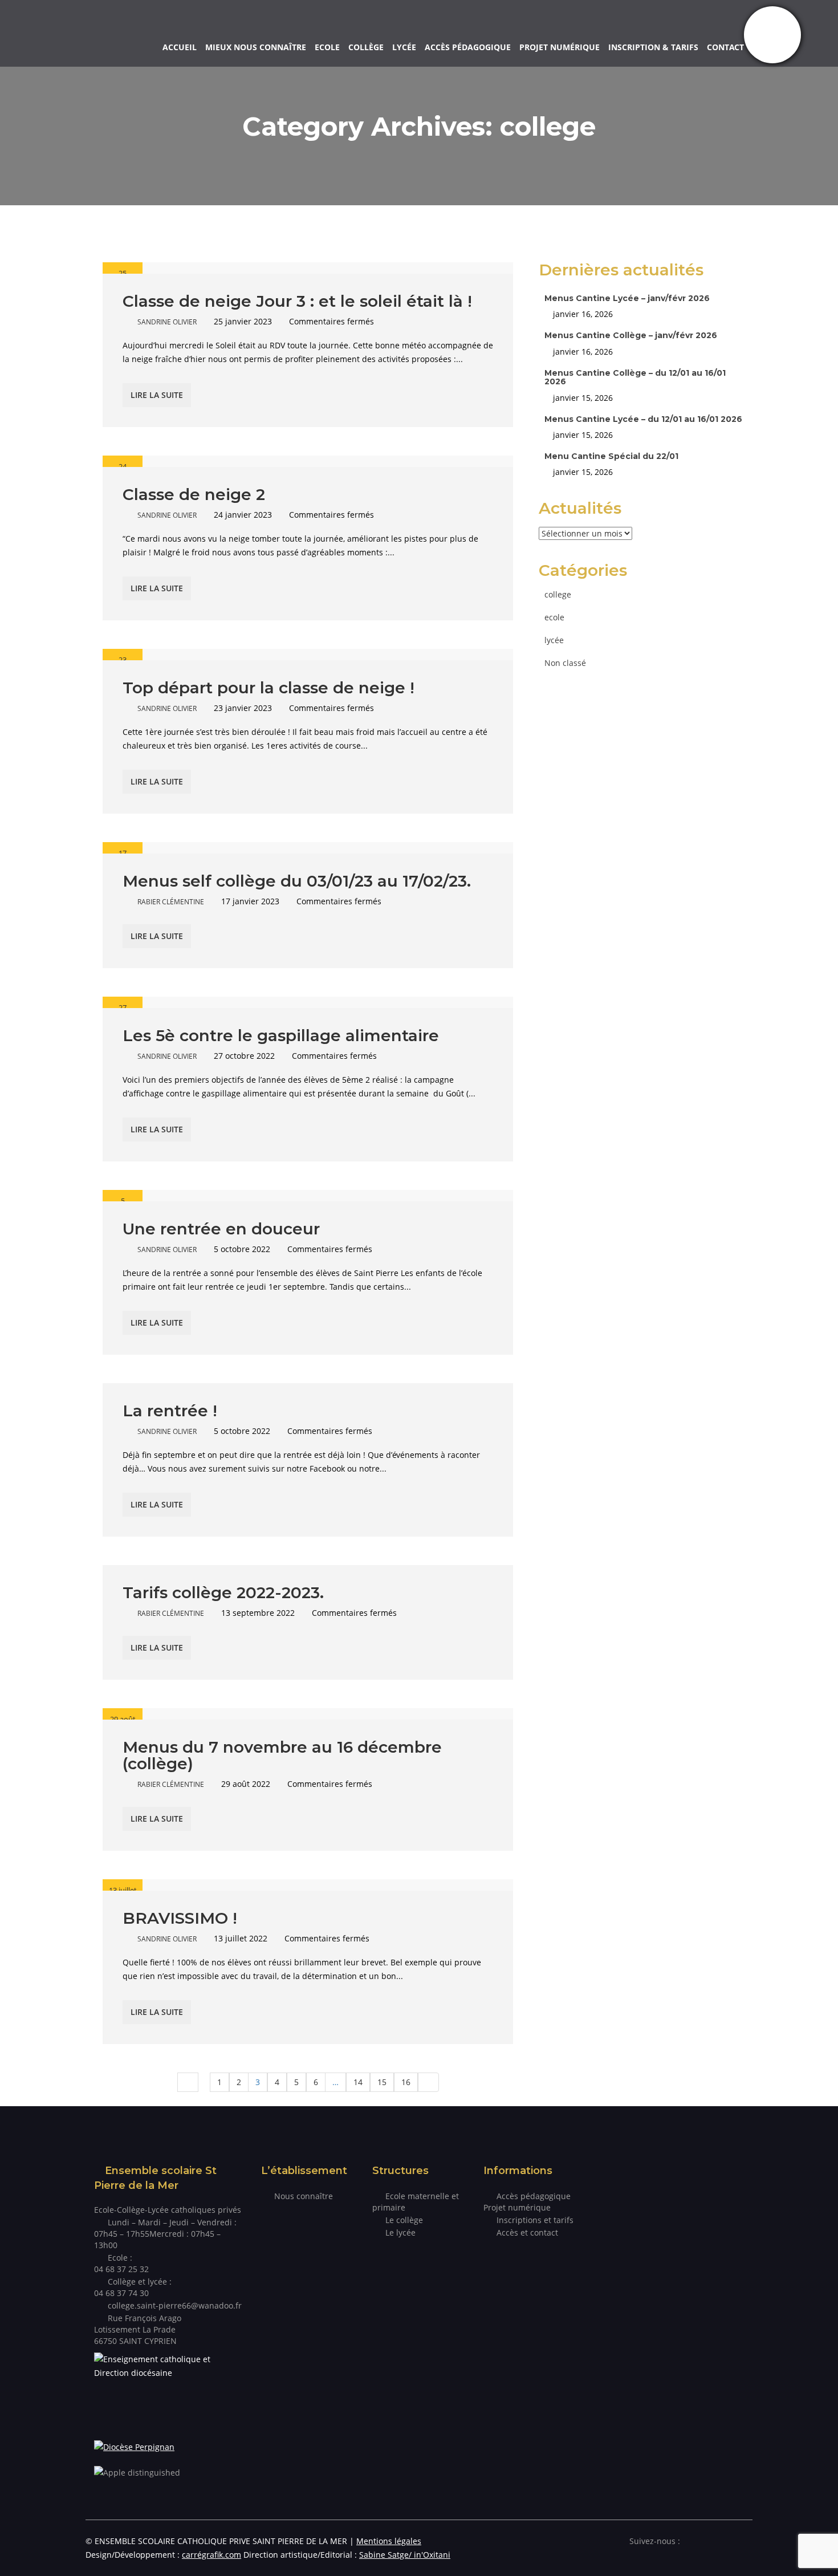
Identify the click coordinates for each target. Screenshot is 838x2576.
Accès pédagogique (468, 47)
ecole (554, 617)
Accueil (180, 47)
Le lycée (400, 2232)
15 (382, 2082)
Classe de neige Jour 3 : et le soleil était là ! (297, 301)
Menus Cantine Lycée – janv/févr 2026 (627, 298)
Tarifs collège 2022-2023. (223, 1592)
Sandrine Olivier (167, 322)
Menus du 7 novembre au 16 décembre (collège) (282, 1755)
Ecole (327, 47)
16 (406, 2082)
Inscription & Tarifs (653, 47)
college (558, 594)
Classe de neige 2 (194, 494)
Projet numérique (560, 47)
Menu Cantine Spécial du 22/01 (611, 456)
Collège (366, 47)
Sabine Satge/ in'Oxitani (405, 2555)
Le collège (404, 2220)
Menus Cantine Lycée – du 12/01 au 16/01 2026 (643, 419)
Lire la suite (157, 395)
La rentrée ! (170, 1411)
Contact (725, 47)
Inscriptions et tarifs (535, 2220)
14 (358, 2082)
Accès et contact (527, 2232)
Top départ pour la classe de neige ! (269, 688)
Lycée (404, 47)
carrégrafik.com (211, 2555)
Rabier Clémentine (171, 902)
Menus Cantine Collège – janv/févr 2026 (631, 335)
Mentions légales (389, 2541)
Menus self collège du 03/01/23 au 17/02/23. (297, 881)
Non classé (565, 663)
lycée (554, 640)
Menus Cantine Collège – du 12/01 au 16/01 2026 (635, 377)
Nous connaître (304, 2196)
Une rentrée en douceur (221, 1229)
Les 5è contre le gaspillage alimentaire (281, 1035)
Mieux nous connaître (256, 47)
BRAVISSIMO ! (180, 1918)
